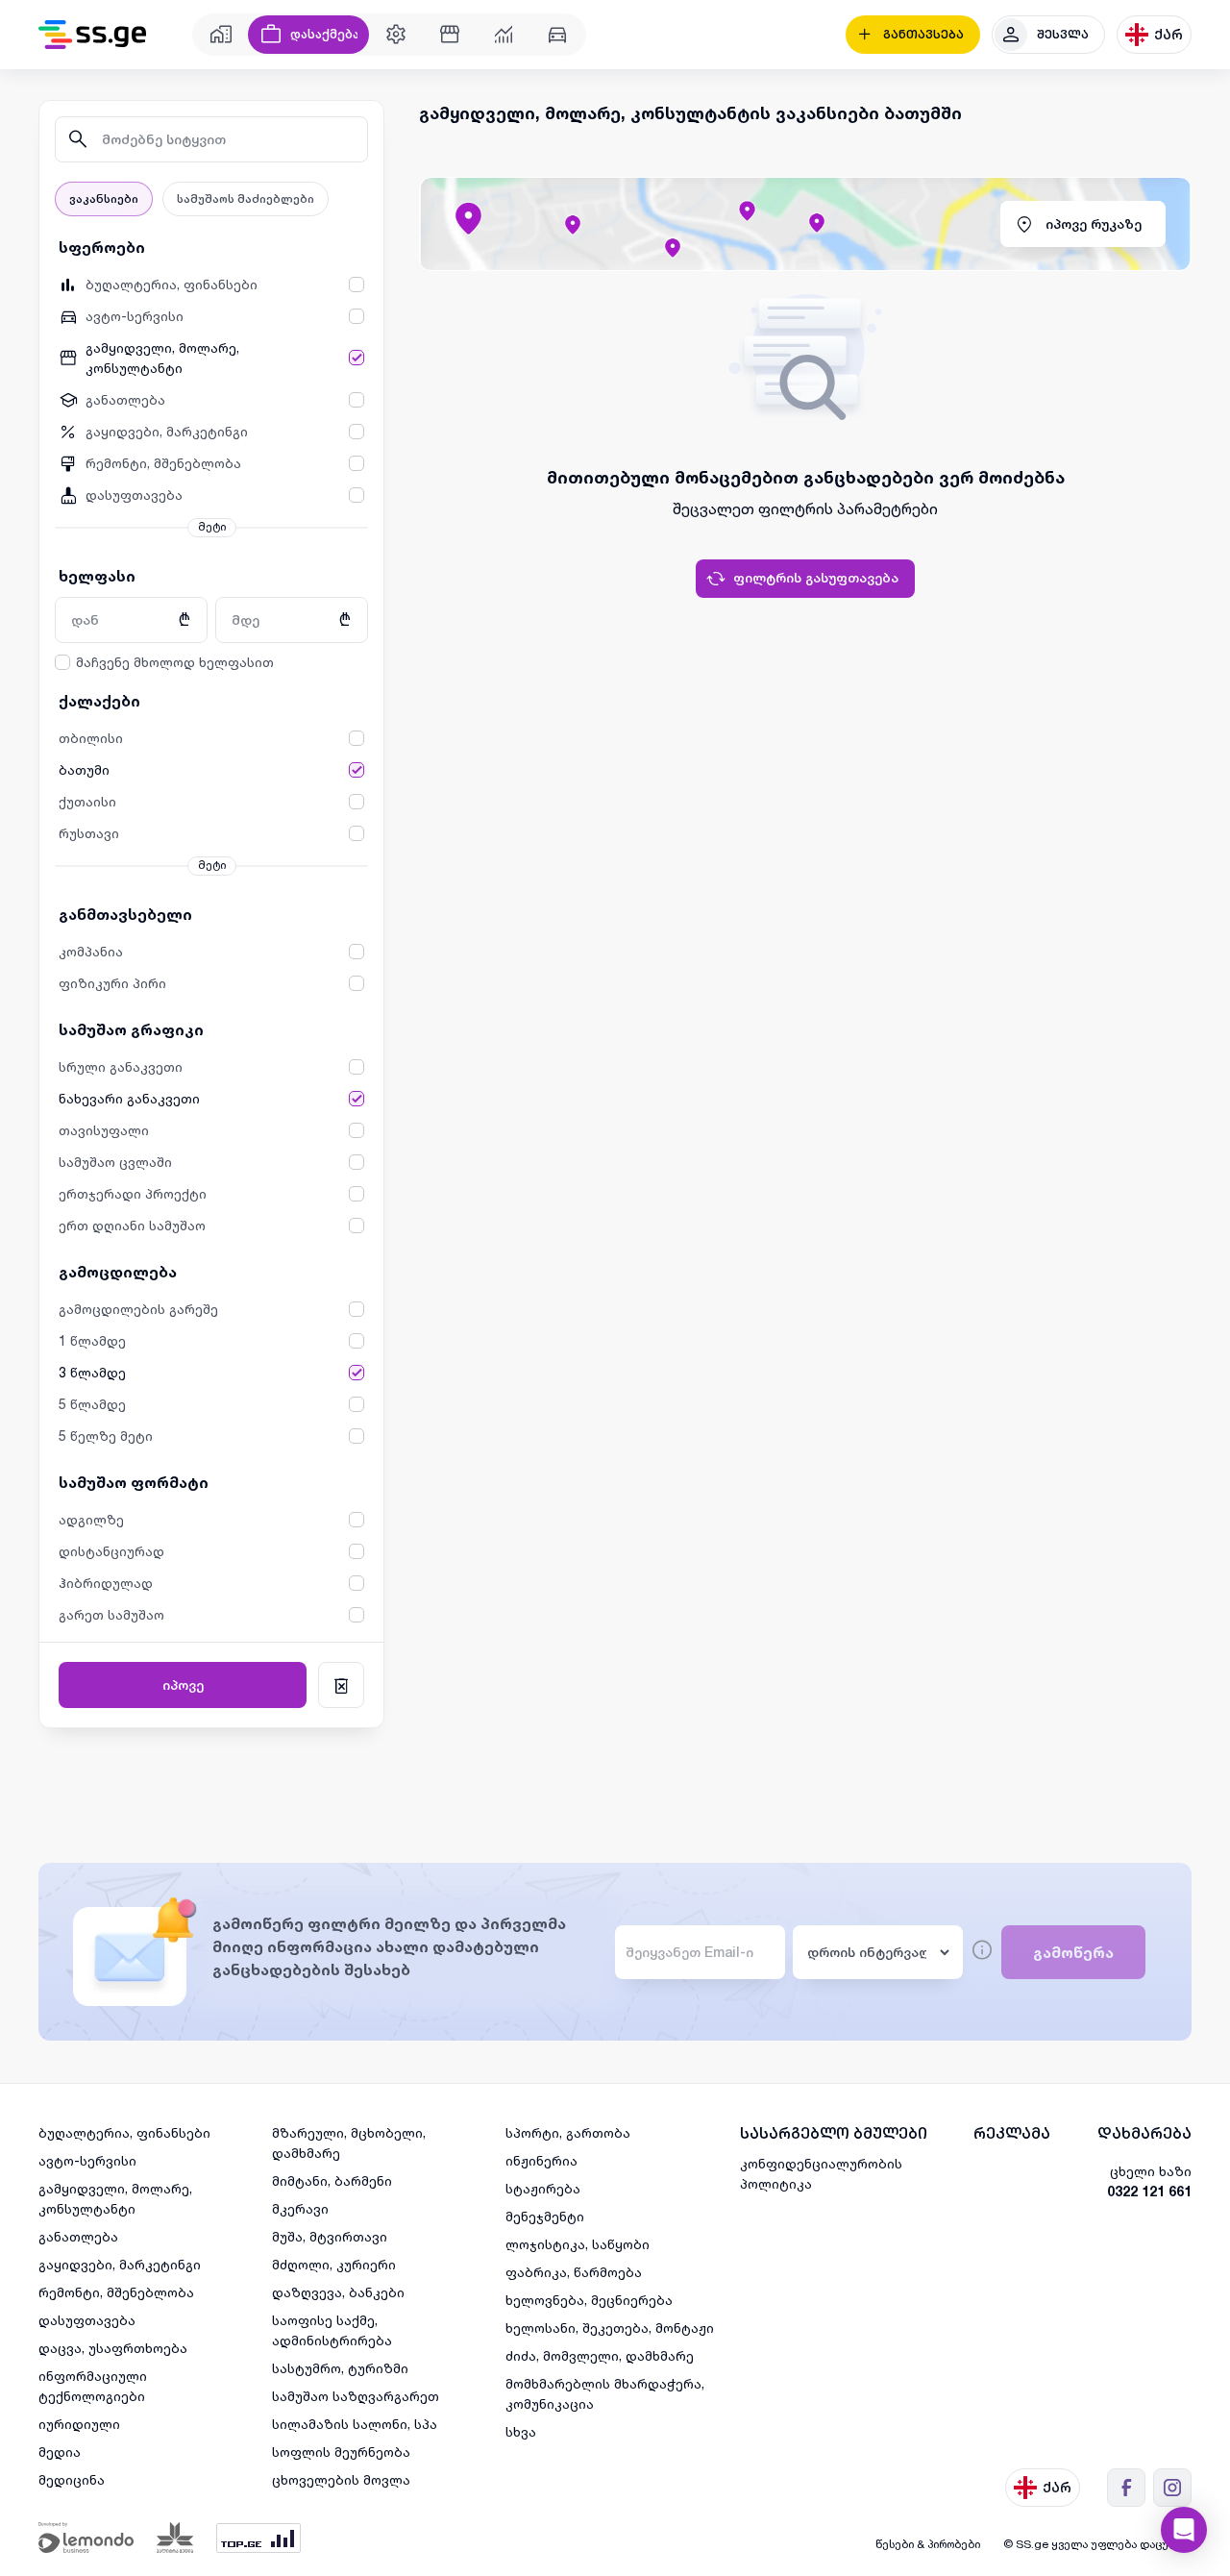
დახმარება (1144, 2133)
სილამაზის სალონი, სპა (355, 2424)
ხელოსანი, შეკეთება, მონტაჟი (610, 2328)
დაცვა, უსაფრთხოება (113, 2348)
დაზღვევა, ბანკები (338, 2292)
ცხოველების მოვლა (341, 2479)
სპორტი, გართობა (568, 2132)
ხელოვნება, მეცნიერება (589, 2300)
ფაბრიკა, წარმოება (574, 2272)
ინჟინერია (541, 2160)
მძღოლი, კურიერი (334, 2264)
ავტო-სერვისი (87, 2160)
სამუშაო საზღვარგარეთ (356, 2396)
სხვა (521, 2431)
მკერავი (300, 2208)
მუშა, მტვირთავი (330, 2236)
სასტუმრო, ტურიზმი (340, 2368)
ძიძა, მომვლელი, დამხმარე (600, 2355)
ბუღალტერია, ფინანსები (124, 2132)
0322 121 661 (1149, 2191)
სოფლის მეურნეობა (341, 2452)
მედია (60, 2452)
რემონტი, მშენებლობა (116, 2292)
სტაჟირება (543, 2188)
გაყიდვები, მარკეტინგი (120, 2264)
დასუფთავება (87, 2320)
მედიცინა (72, 2479)
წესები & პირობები (928, 2544)
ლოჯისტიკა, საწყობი (578, 2244)
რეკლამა (1012, 2133)
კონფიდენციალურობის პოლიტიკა (821, 2173)
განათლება (78, 2236)
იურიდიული (79, 2424)
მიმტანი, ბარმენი (332, 2180)
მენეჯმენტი (545, 2216)
